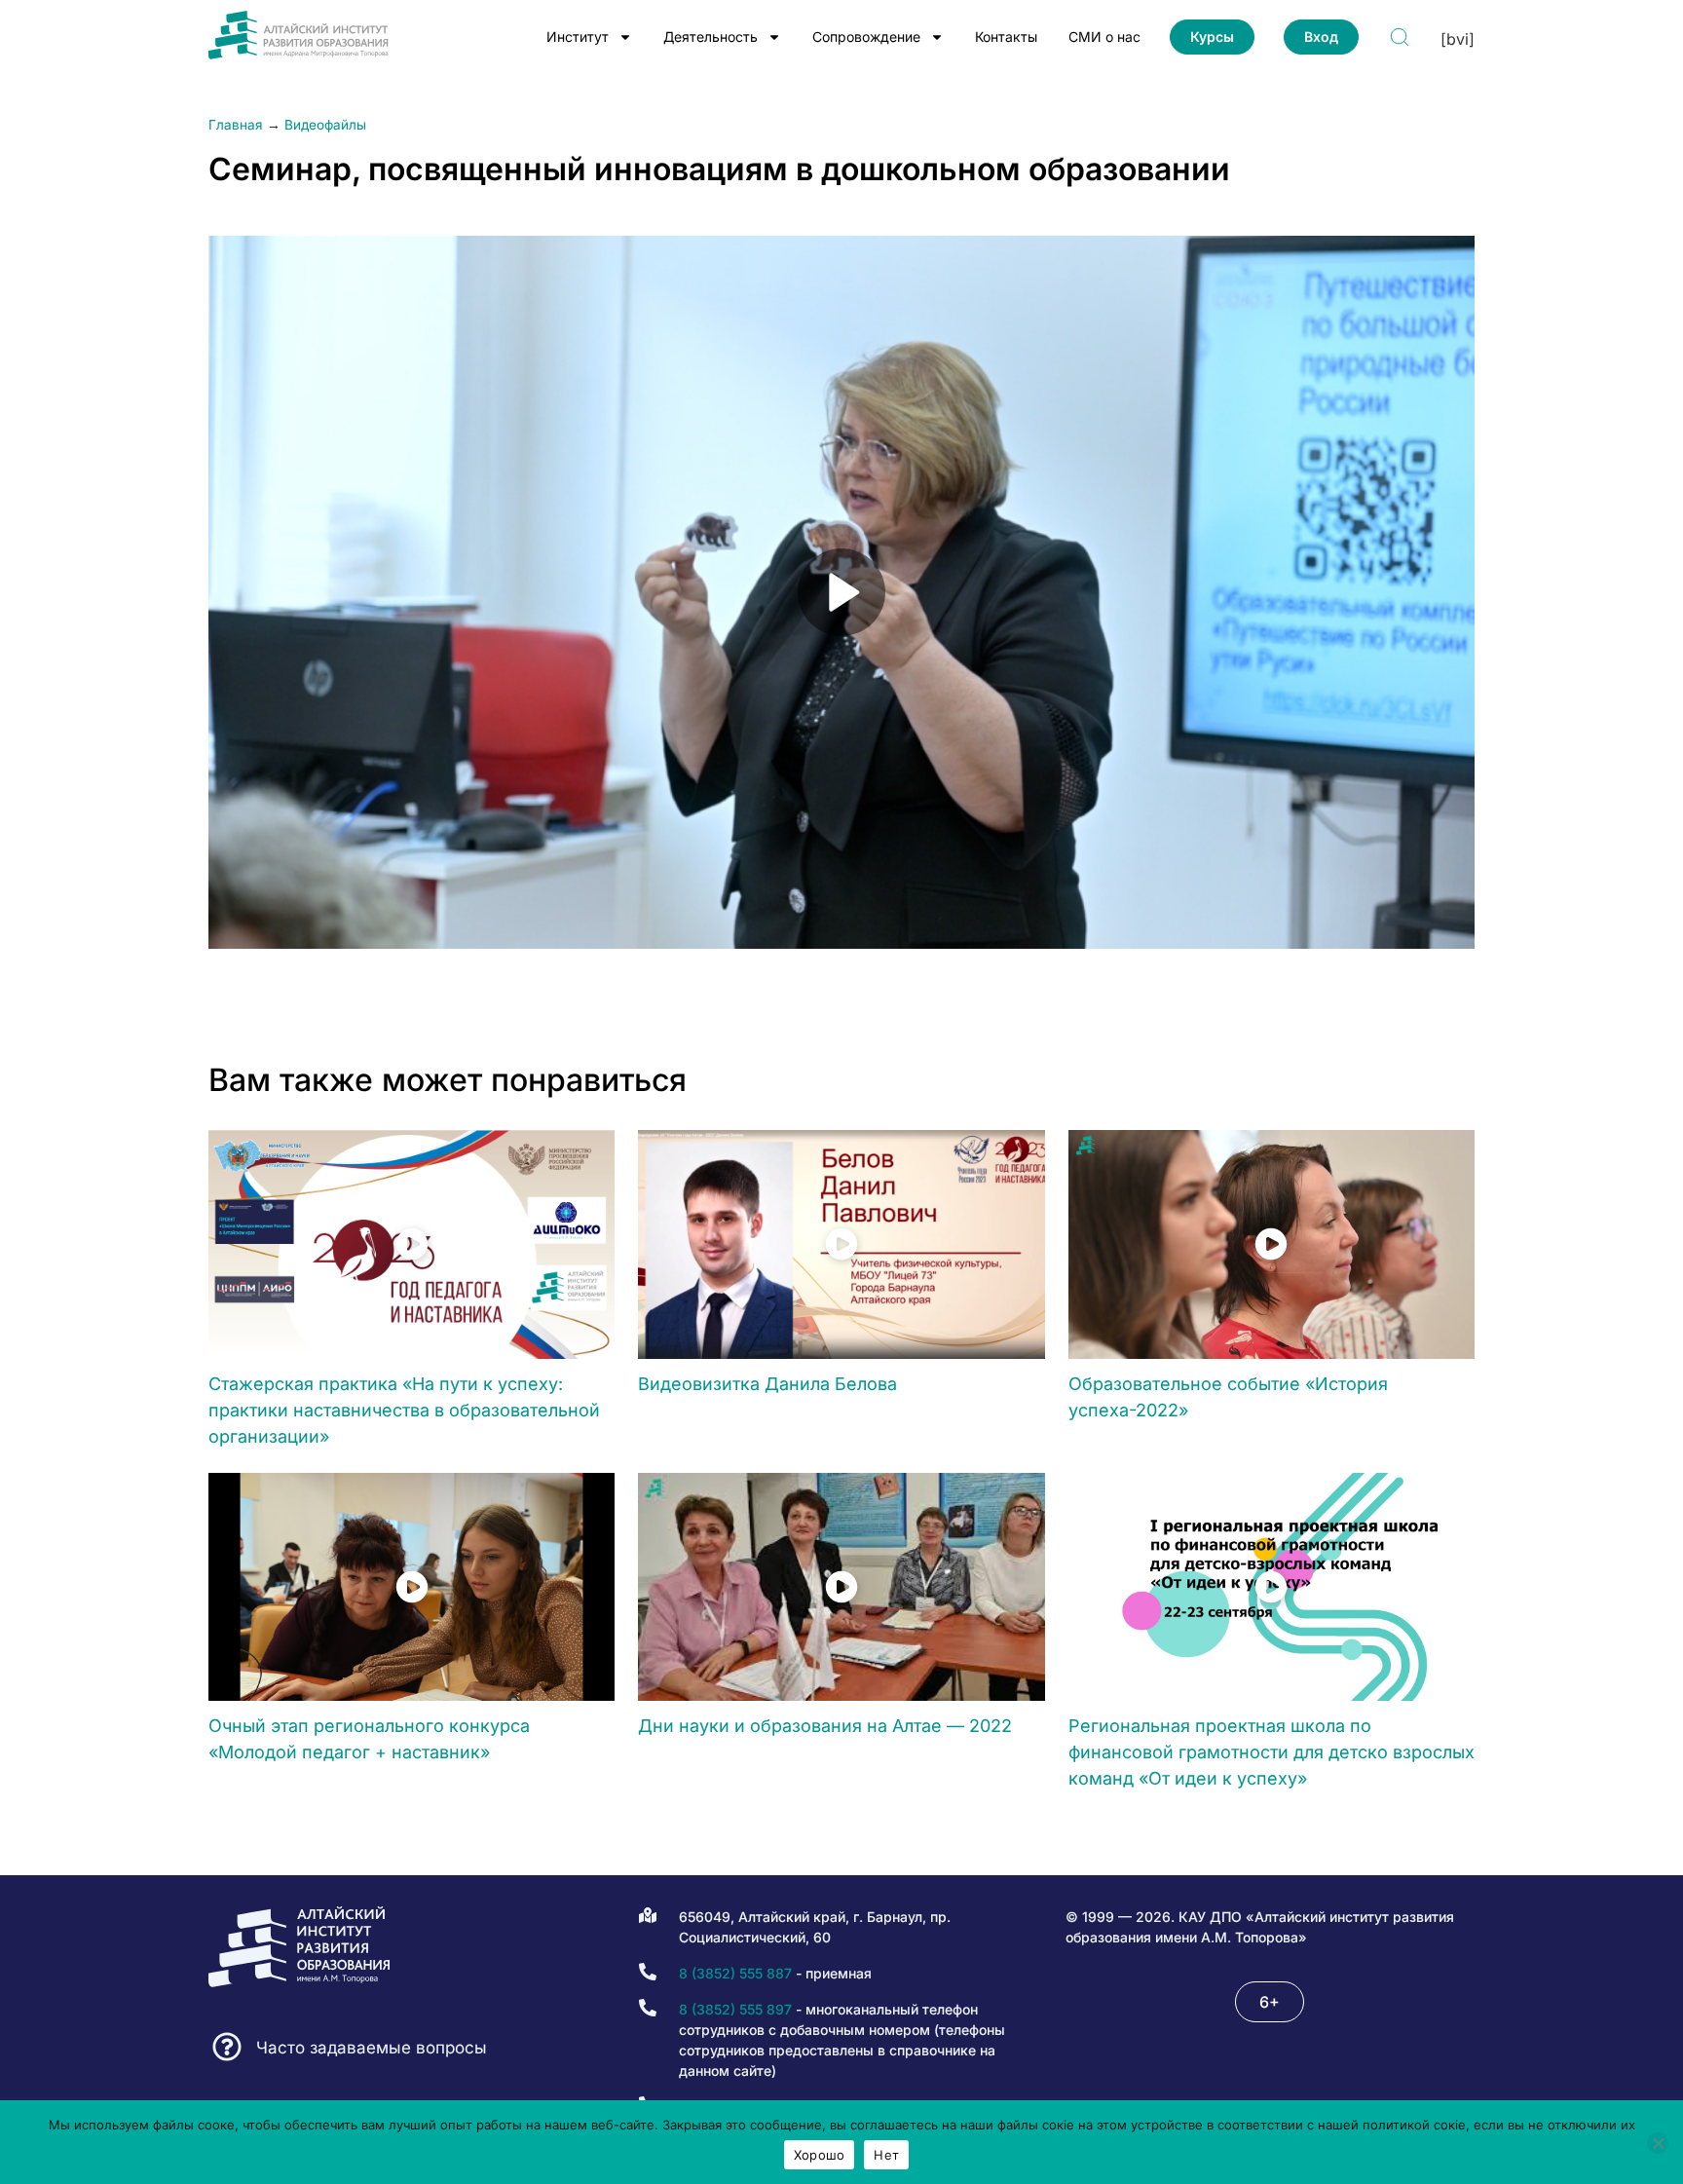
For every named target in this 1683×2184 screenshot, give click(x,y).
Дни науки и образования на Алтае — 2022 (825, 1726)
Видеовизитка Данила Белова (767, 1384)
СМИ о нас (1104, 37)
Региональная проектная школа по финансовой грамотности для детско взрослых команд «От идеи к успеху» (1272, 1752)
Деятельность (711, 37)
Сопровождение (866, 37)
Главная (236, 125)
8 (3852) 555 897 (735, 2009)
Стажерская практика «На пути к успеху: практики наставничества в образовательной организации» (404, 1410)
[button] (1270, 2002)
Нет (886, 2155)
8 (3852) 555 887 (735, 1973)
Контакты (1006, 37)
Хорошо (820, 2155)
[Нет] (1658, 2143)
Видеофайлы (325, 125)
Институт (578, 37)
